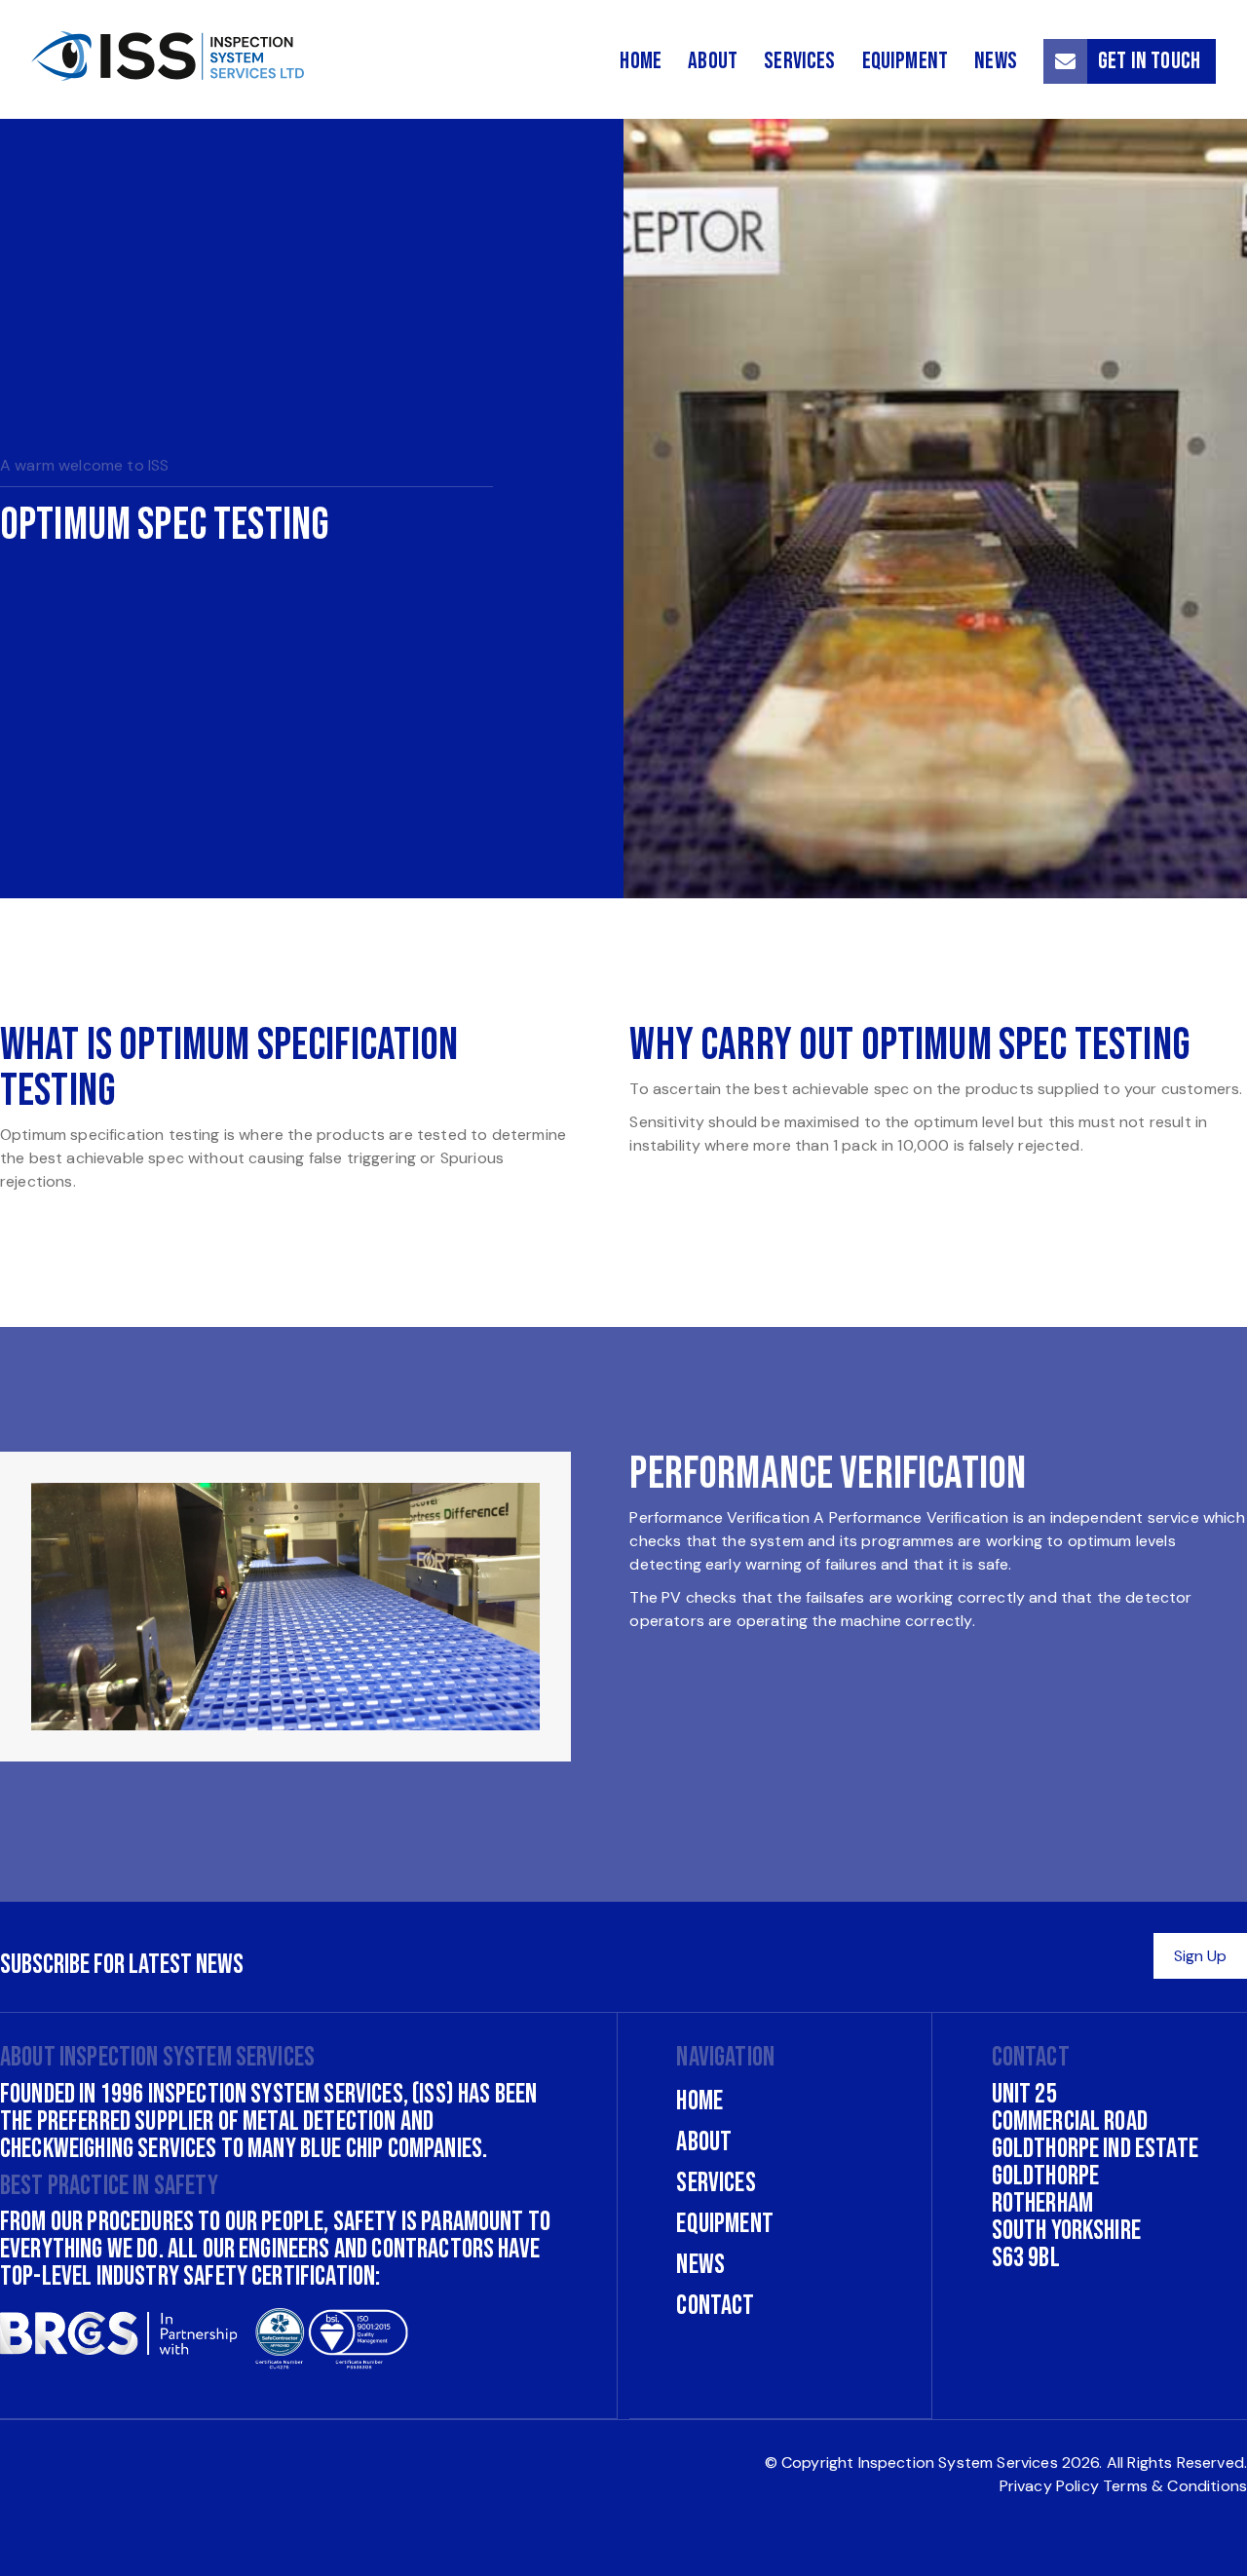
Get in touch (1149, 61)
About (713, 61)
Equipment (905, 61)
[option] (623, 509)
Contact (715, 2306)
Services (799, 61)
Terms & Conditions (1175, 2486)
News (996, 61)
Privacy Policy (1049, 2486)
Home (641, 61)
